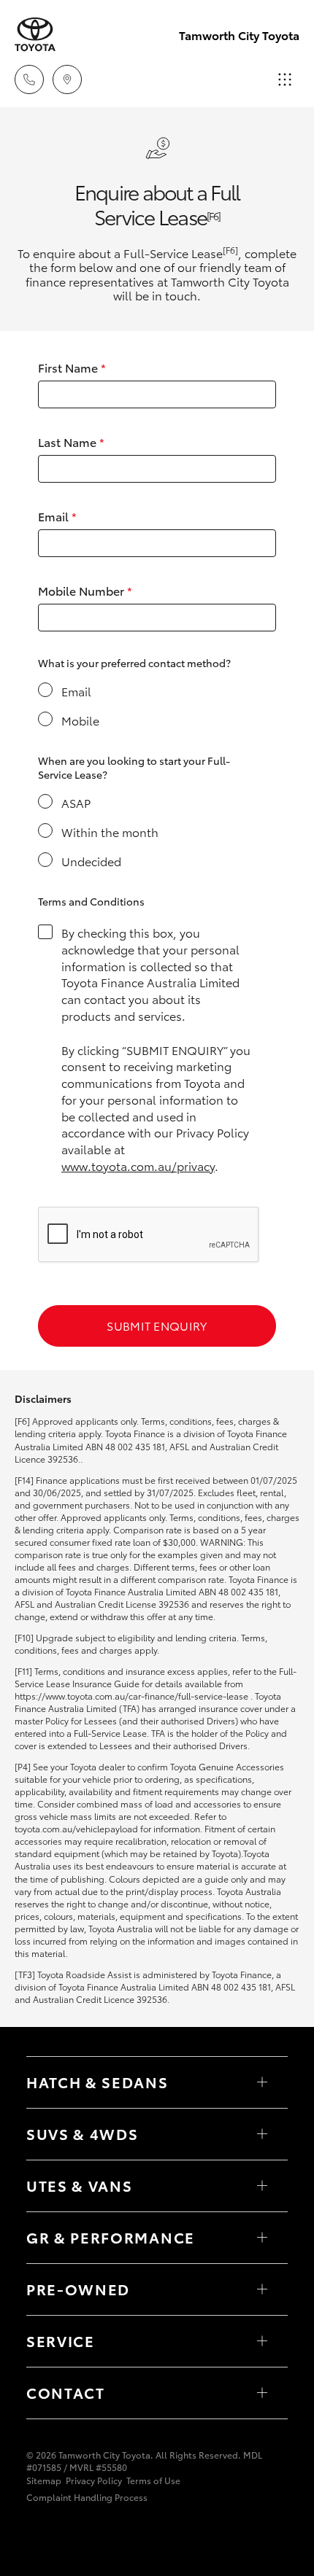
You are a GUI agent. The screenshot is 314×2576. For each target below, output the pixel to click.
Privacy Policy (94, 2480)
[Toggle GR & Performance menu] (262, 2238)
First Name (72, 367)
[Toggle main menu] (285, 79)
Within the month (110, 832)
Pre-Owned (78, 2289)
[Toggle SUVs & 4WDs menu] (262, 2134)
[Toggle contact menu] (262, 2289)
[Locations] (67, 79)
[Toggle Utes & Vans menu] (262, 2186)
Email (57, 516)
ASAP (76, 802)
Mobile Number (85, 590)
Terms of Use (153, 2480)
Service (61, 2340)
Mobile (80, 720)
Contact (66, 2392)
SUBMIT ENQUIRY (157, 1325)
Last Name (71, 441)
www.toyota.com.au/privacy (138, 1166)
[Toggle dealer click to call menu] (29, 79)
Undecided (91, 861)
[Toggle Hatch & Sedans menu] (262, 2082)
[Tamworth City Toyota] (35, 35)
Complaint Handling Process (87, 2497)
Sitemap (44, 2480)
